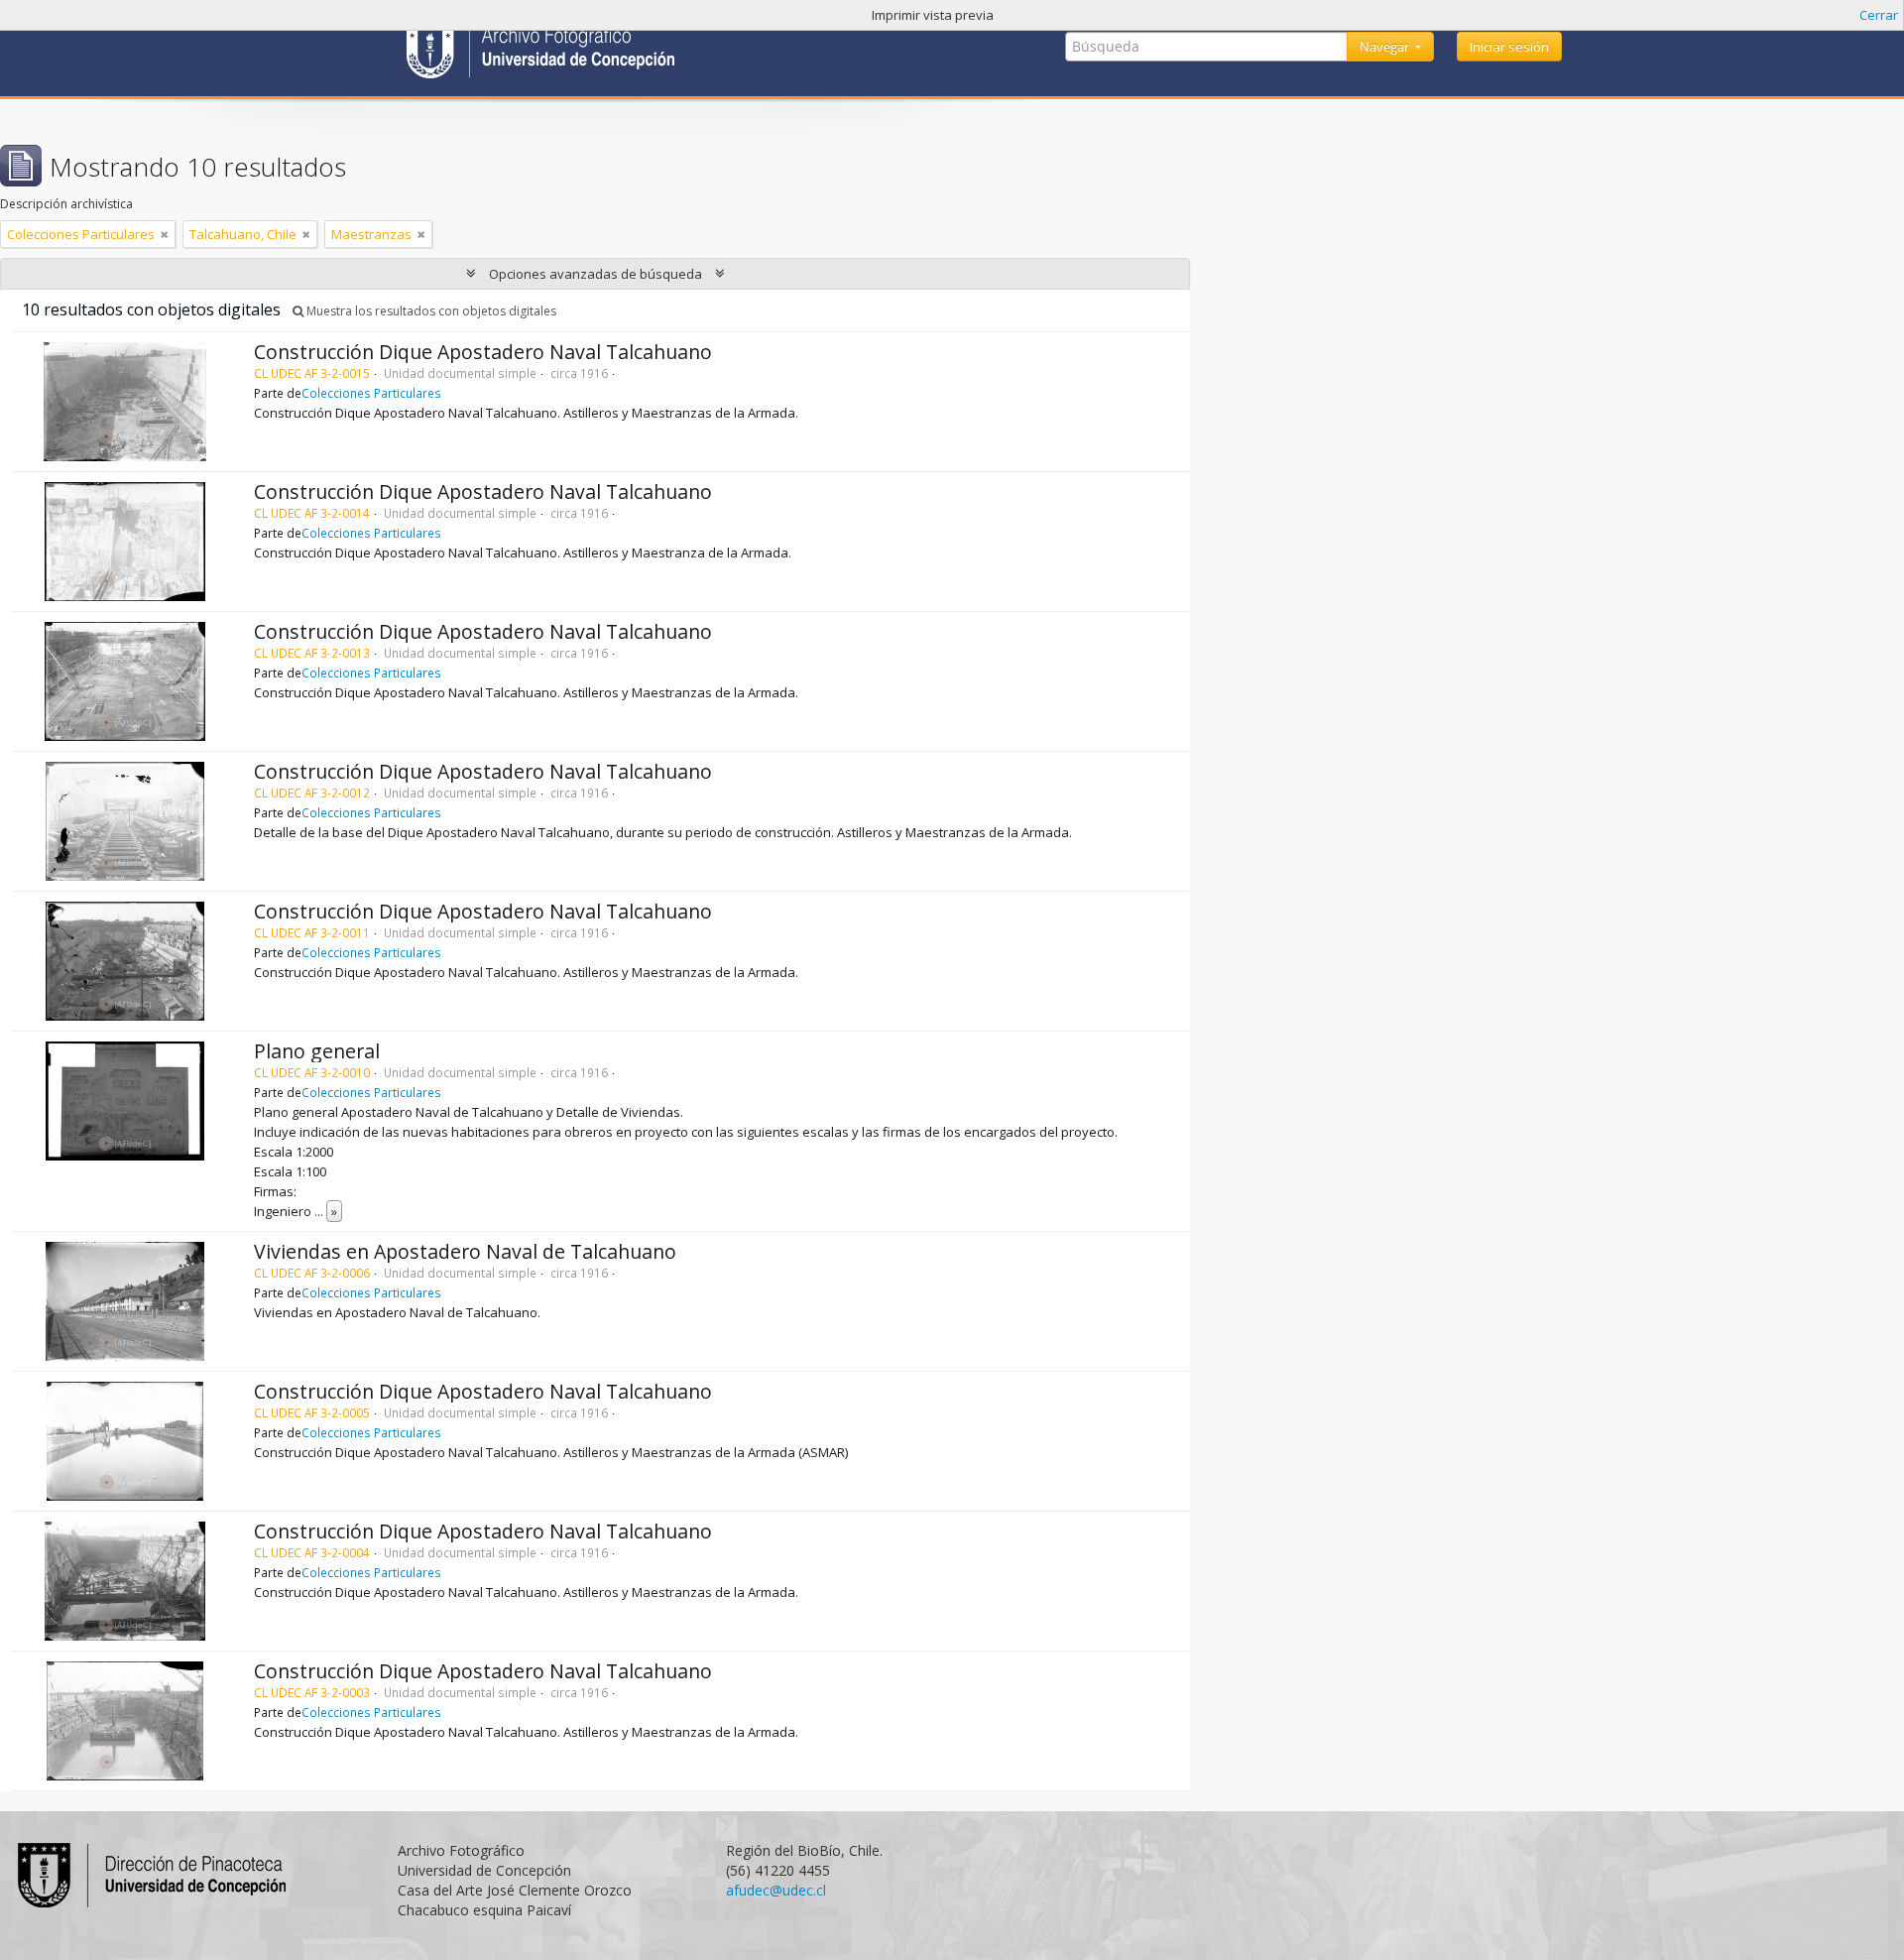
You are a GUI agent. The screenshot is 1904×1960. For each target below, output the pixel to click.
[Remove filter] (165, 234)
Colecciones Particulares (371, 393)
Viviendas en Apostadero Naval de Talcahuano (465, 1251)
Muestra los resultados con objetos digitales (430, 311)
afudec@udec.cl (776, 1890)
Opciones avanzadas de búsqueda (595, 274)
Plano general (317, 1051)
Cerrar (1879, 15)
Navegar (1386, 47)
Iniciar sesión (1509, 47)
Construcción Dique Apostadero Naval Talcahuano (483, 352)
